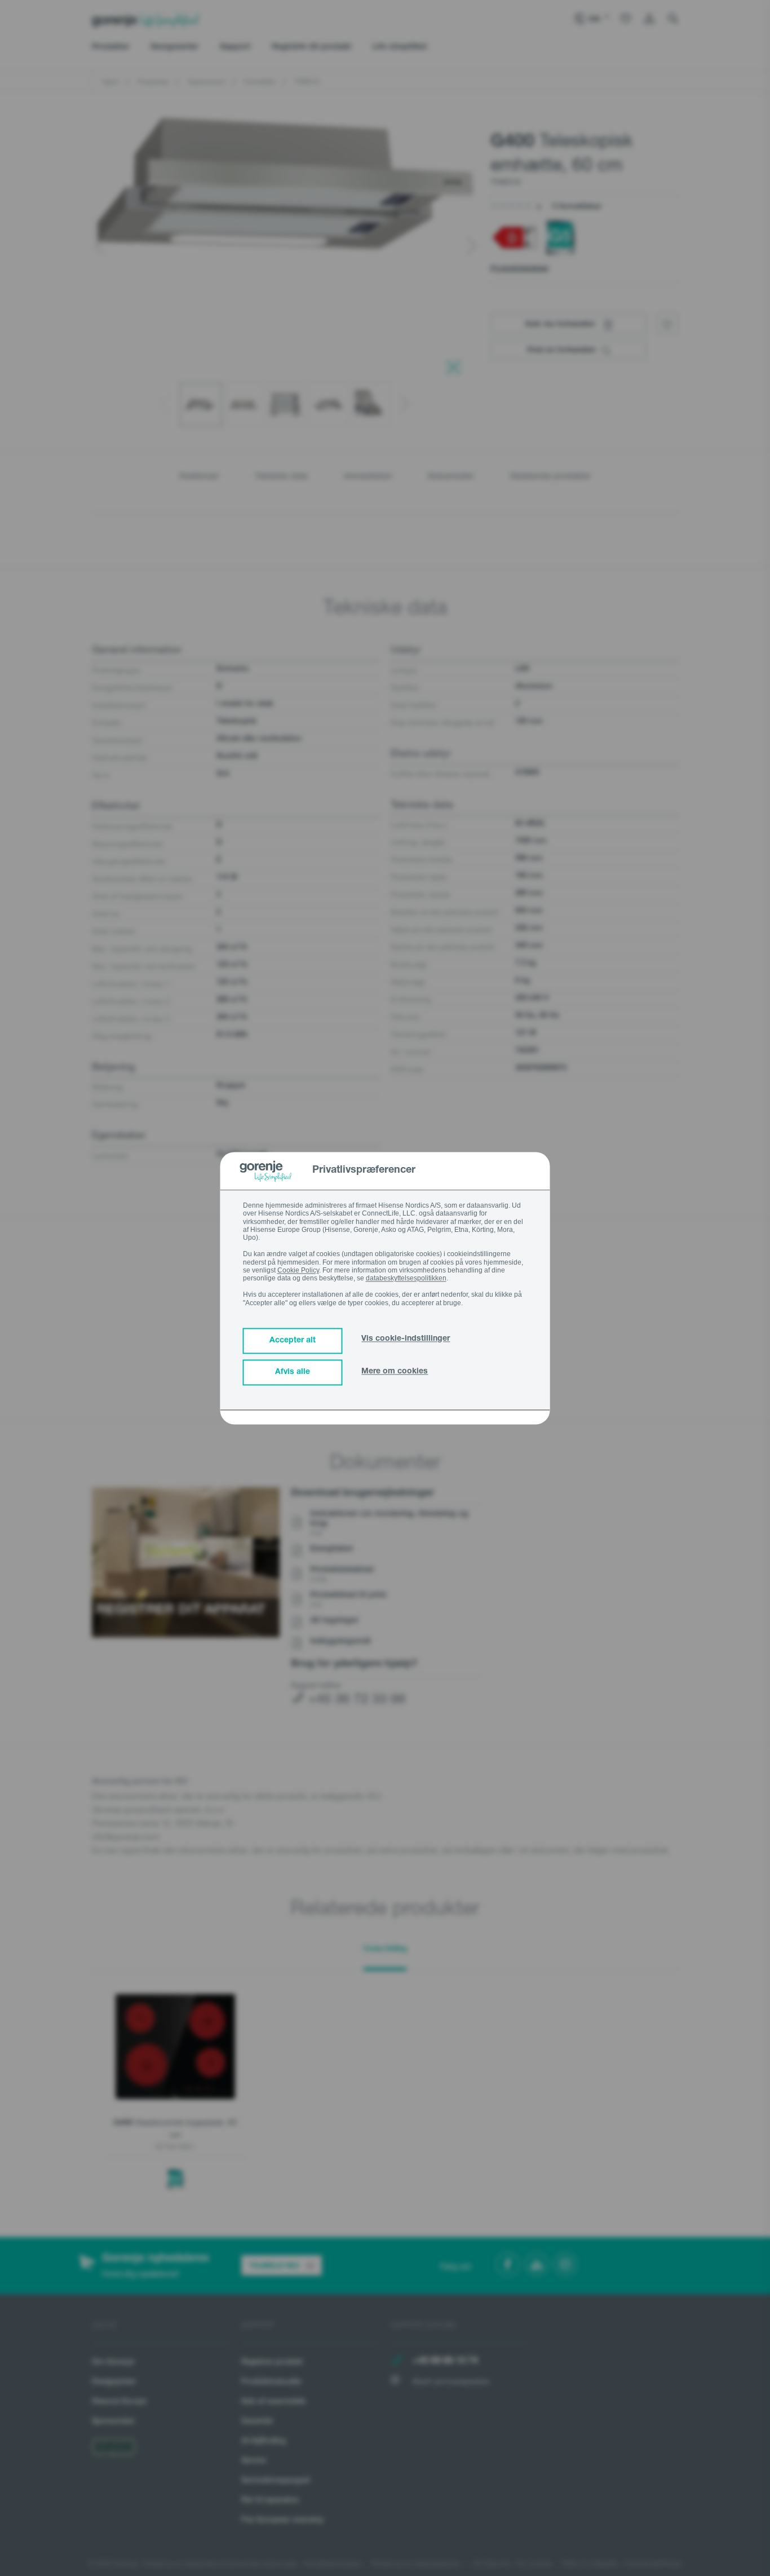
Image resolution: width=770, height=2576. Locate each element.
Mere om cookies (395, 1372)
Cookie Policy (298, 1270)
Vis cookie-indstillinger (406, 1339)
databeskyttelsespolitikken (406, 1279)
